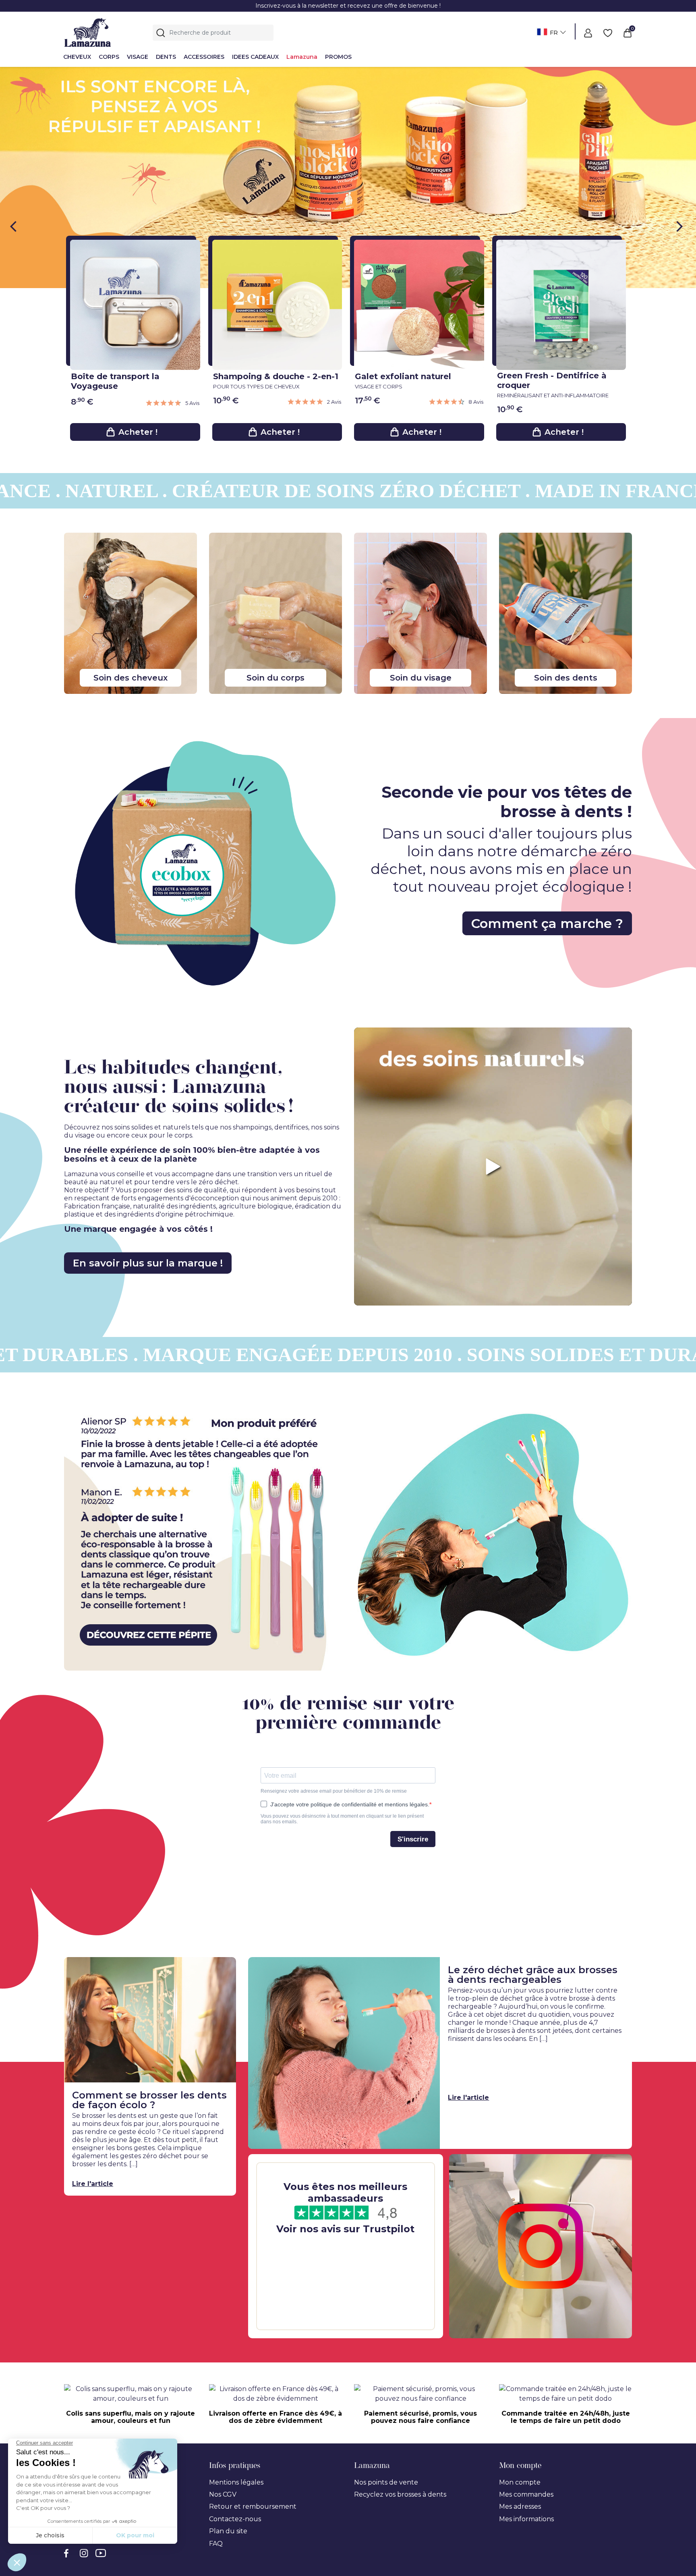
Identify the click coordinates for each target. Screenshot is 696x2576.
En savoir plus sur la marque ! (148, 1263)
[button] (17, 229)
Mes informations (526, 2519)
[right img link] (493, 1531)
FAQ (216, 2544)
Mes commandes (526, 2494)
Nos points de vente (386, 2482)
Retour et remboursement (253, 2506)
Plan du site (228, 2531)
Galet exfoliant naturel (403, 381)
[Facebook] (69, 2555)
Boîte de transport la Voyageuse (115, 381)
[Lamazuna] (88, 31)
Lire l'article (93, 2184)
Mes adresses (520, 2506)
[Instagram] (85, 2555)
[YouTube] (101, 2555)
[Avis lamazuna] (346, 2246)
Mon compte (520, 2482)
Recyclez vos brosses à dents (400, 2494)
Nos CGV (223, 2494)
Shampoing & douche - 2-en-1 (276, 381)
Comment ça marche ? (547, 923)
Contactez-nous (235, 2519)
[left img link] (203, 1531)
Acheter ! (138, 432)
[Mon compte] (588, 33)
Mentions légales (236, 2482)
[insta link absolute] (541, 2246)
